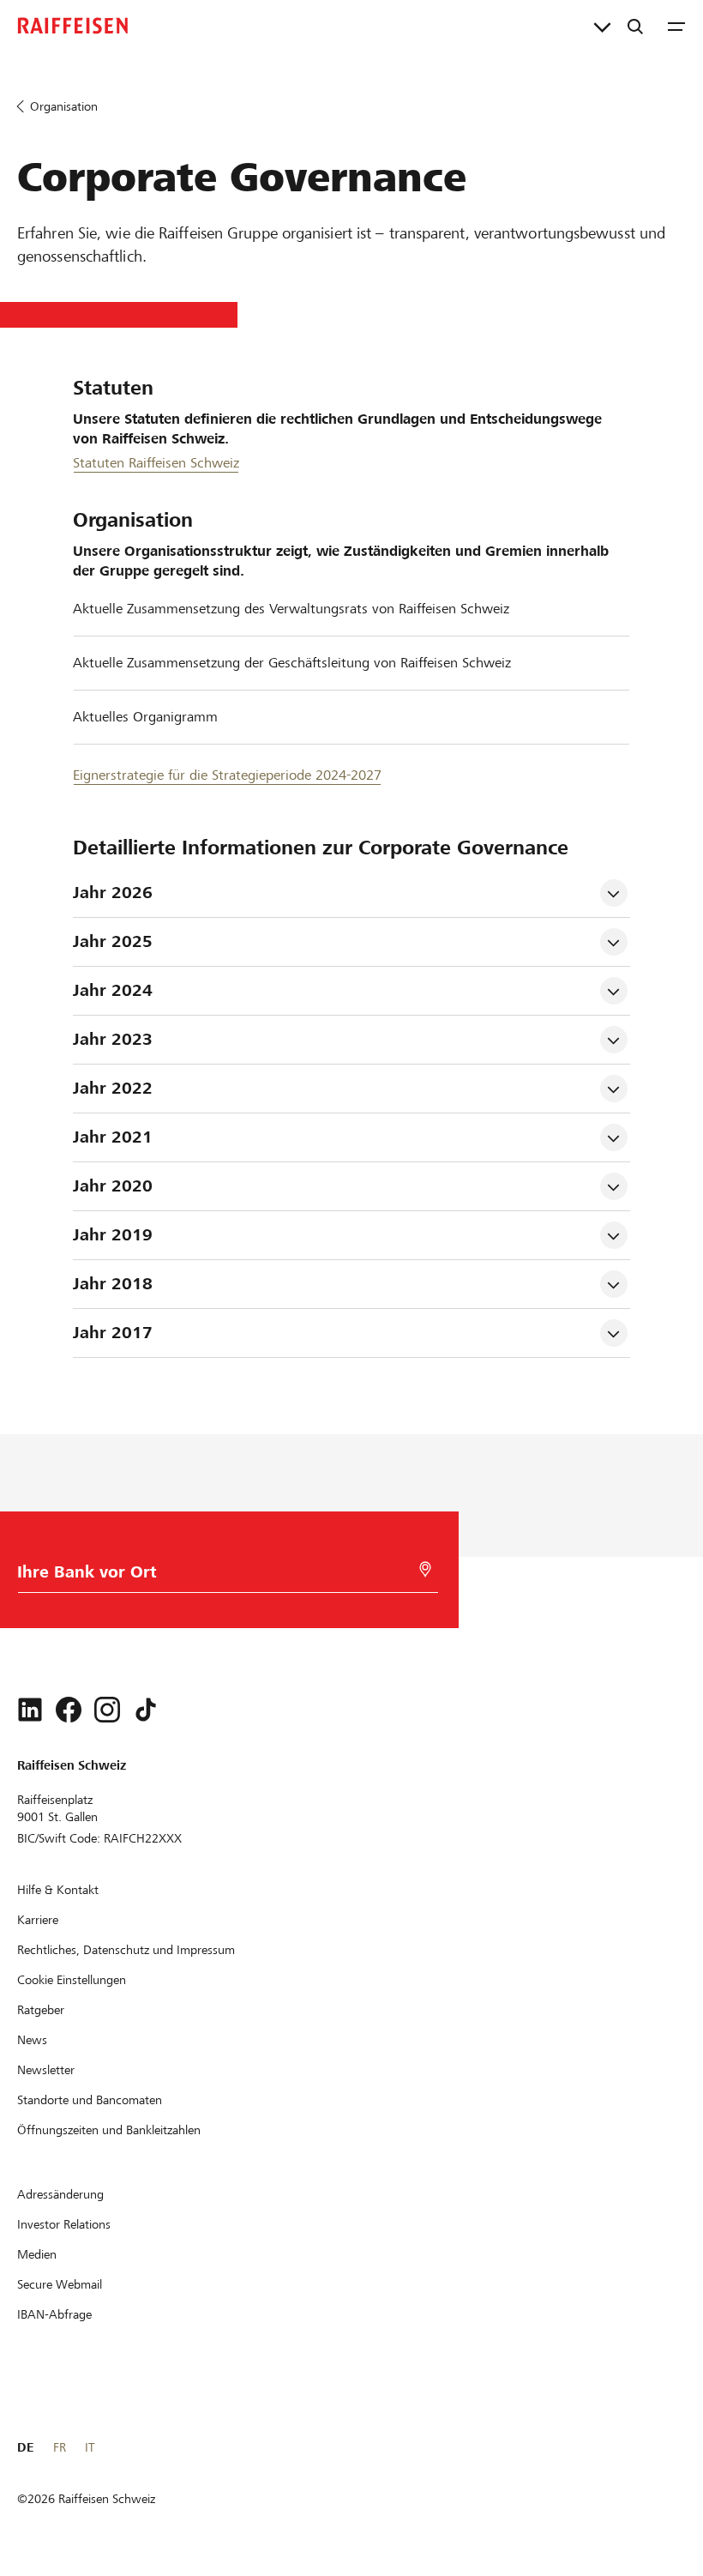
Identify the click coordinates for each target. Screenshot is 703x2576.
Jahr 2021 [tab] (113, 1137)
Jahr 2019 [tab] (113, 1235)
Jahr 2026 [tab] (113, 893)
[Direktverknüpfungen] (602, 26)
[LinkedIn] (30, 1710)
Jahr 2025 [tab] (113, 941)
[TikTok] (146, 1710)
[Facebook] (69, 1710)
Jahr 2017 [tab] (113, 1333)
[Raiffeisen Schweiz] (73, 26)
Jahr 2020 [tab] (113, 1186)
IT (90, 2447)
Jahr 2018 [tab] (113, 1284)
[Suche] (635, 26)
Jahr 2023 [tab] (113, 1039)
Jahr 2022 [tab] (113, 1088)
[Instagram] (107, 1710)
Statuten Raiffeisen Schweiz (156, 463)
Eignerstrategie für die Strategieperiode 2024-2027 (227, 775)
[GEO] (425, 1569)
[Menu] (676, 26)
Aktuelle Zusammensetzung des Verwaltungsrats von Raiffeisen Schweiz (291, 609)
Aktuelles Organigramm (145, 717)
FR (60, 2447)
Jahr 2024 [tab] (113, 990)
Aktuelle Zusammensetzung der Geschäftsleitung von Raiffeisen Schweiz (292, 663)
